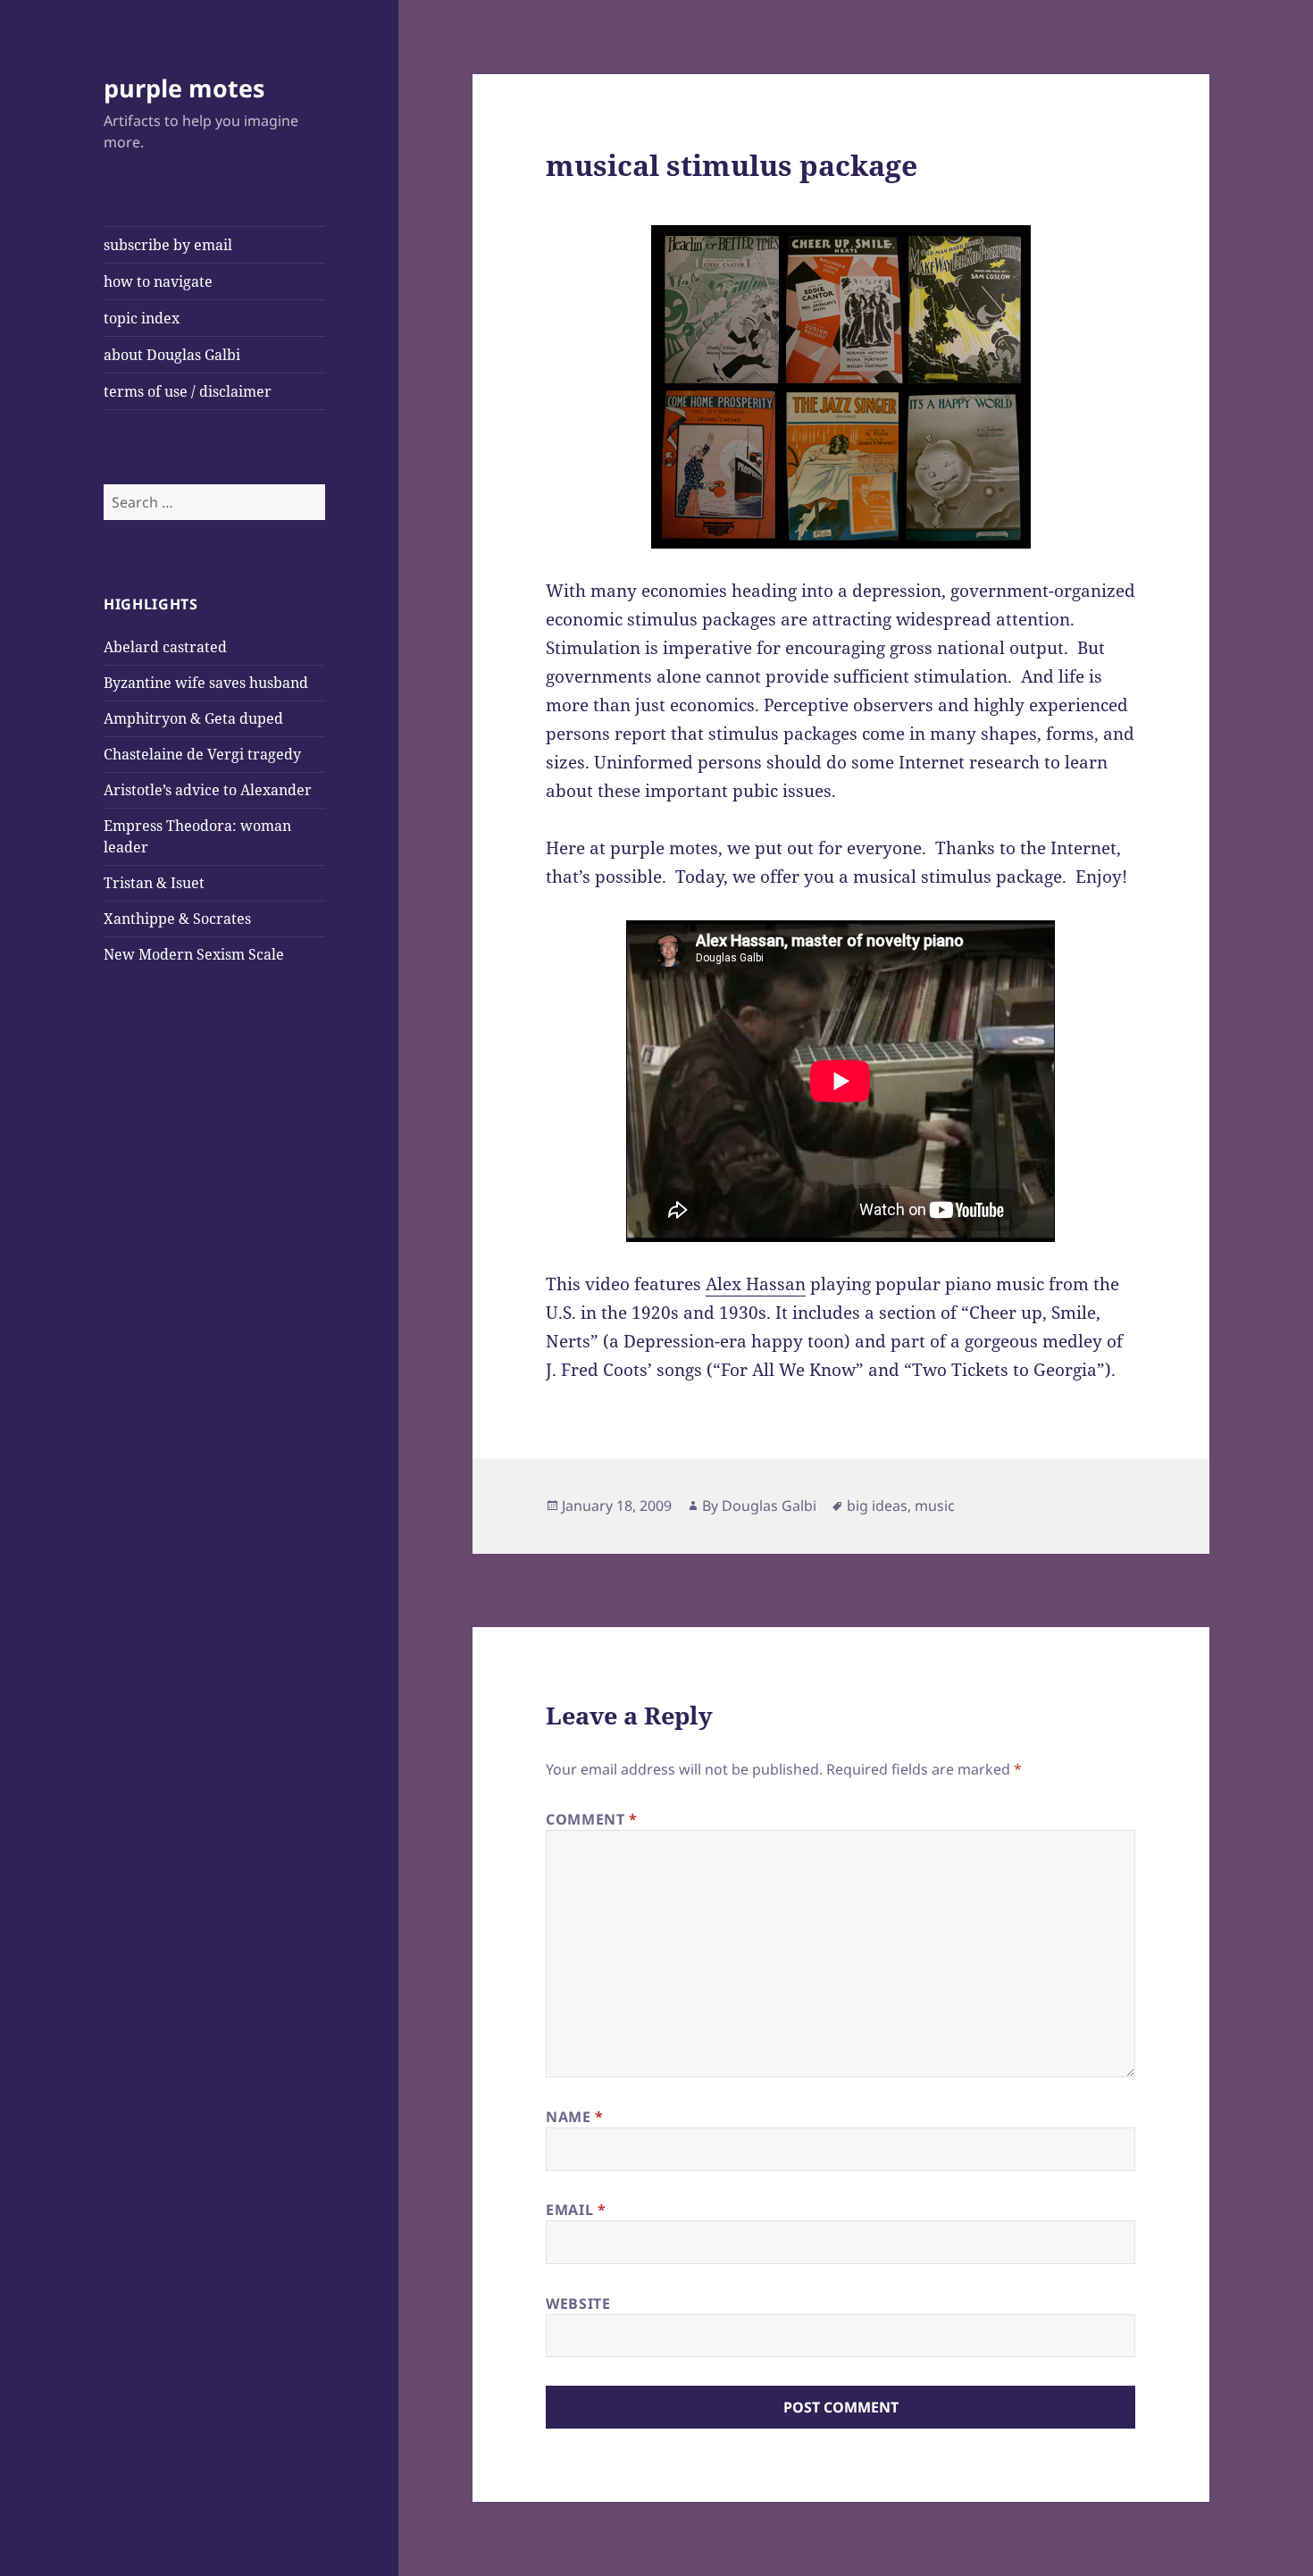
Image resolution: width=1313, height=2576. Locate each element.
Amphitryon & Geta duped (193, 718)
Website (578, 2303)
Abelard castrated (165, 647)
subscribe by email (168, 245)
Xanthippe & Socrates (177, 919)
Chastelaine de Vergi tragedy (202, 754)
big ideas (877, 1506)
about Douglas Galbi (172, 355)
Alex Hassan (756, 1284)
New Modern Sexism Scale (194, 954)
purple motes (184, 88)
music (935, 1506)
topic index (142, 318)
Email (576, 2210)
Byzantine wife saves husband (206, 683)
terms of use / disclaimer (188, 391)
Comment (592, 1819)
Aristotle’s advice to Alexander (208, 790)
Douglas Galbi (769, 1506)
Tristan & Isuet (154, 883)
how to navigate (158, 281)
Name (575, 2117)
